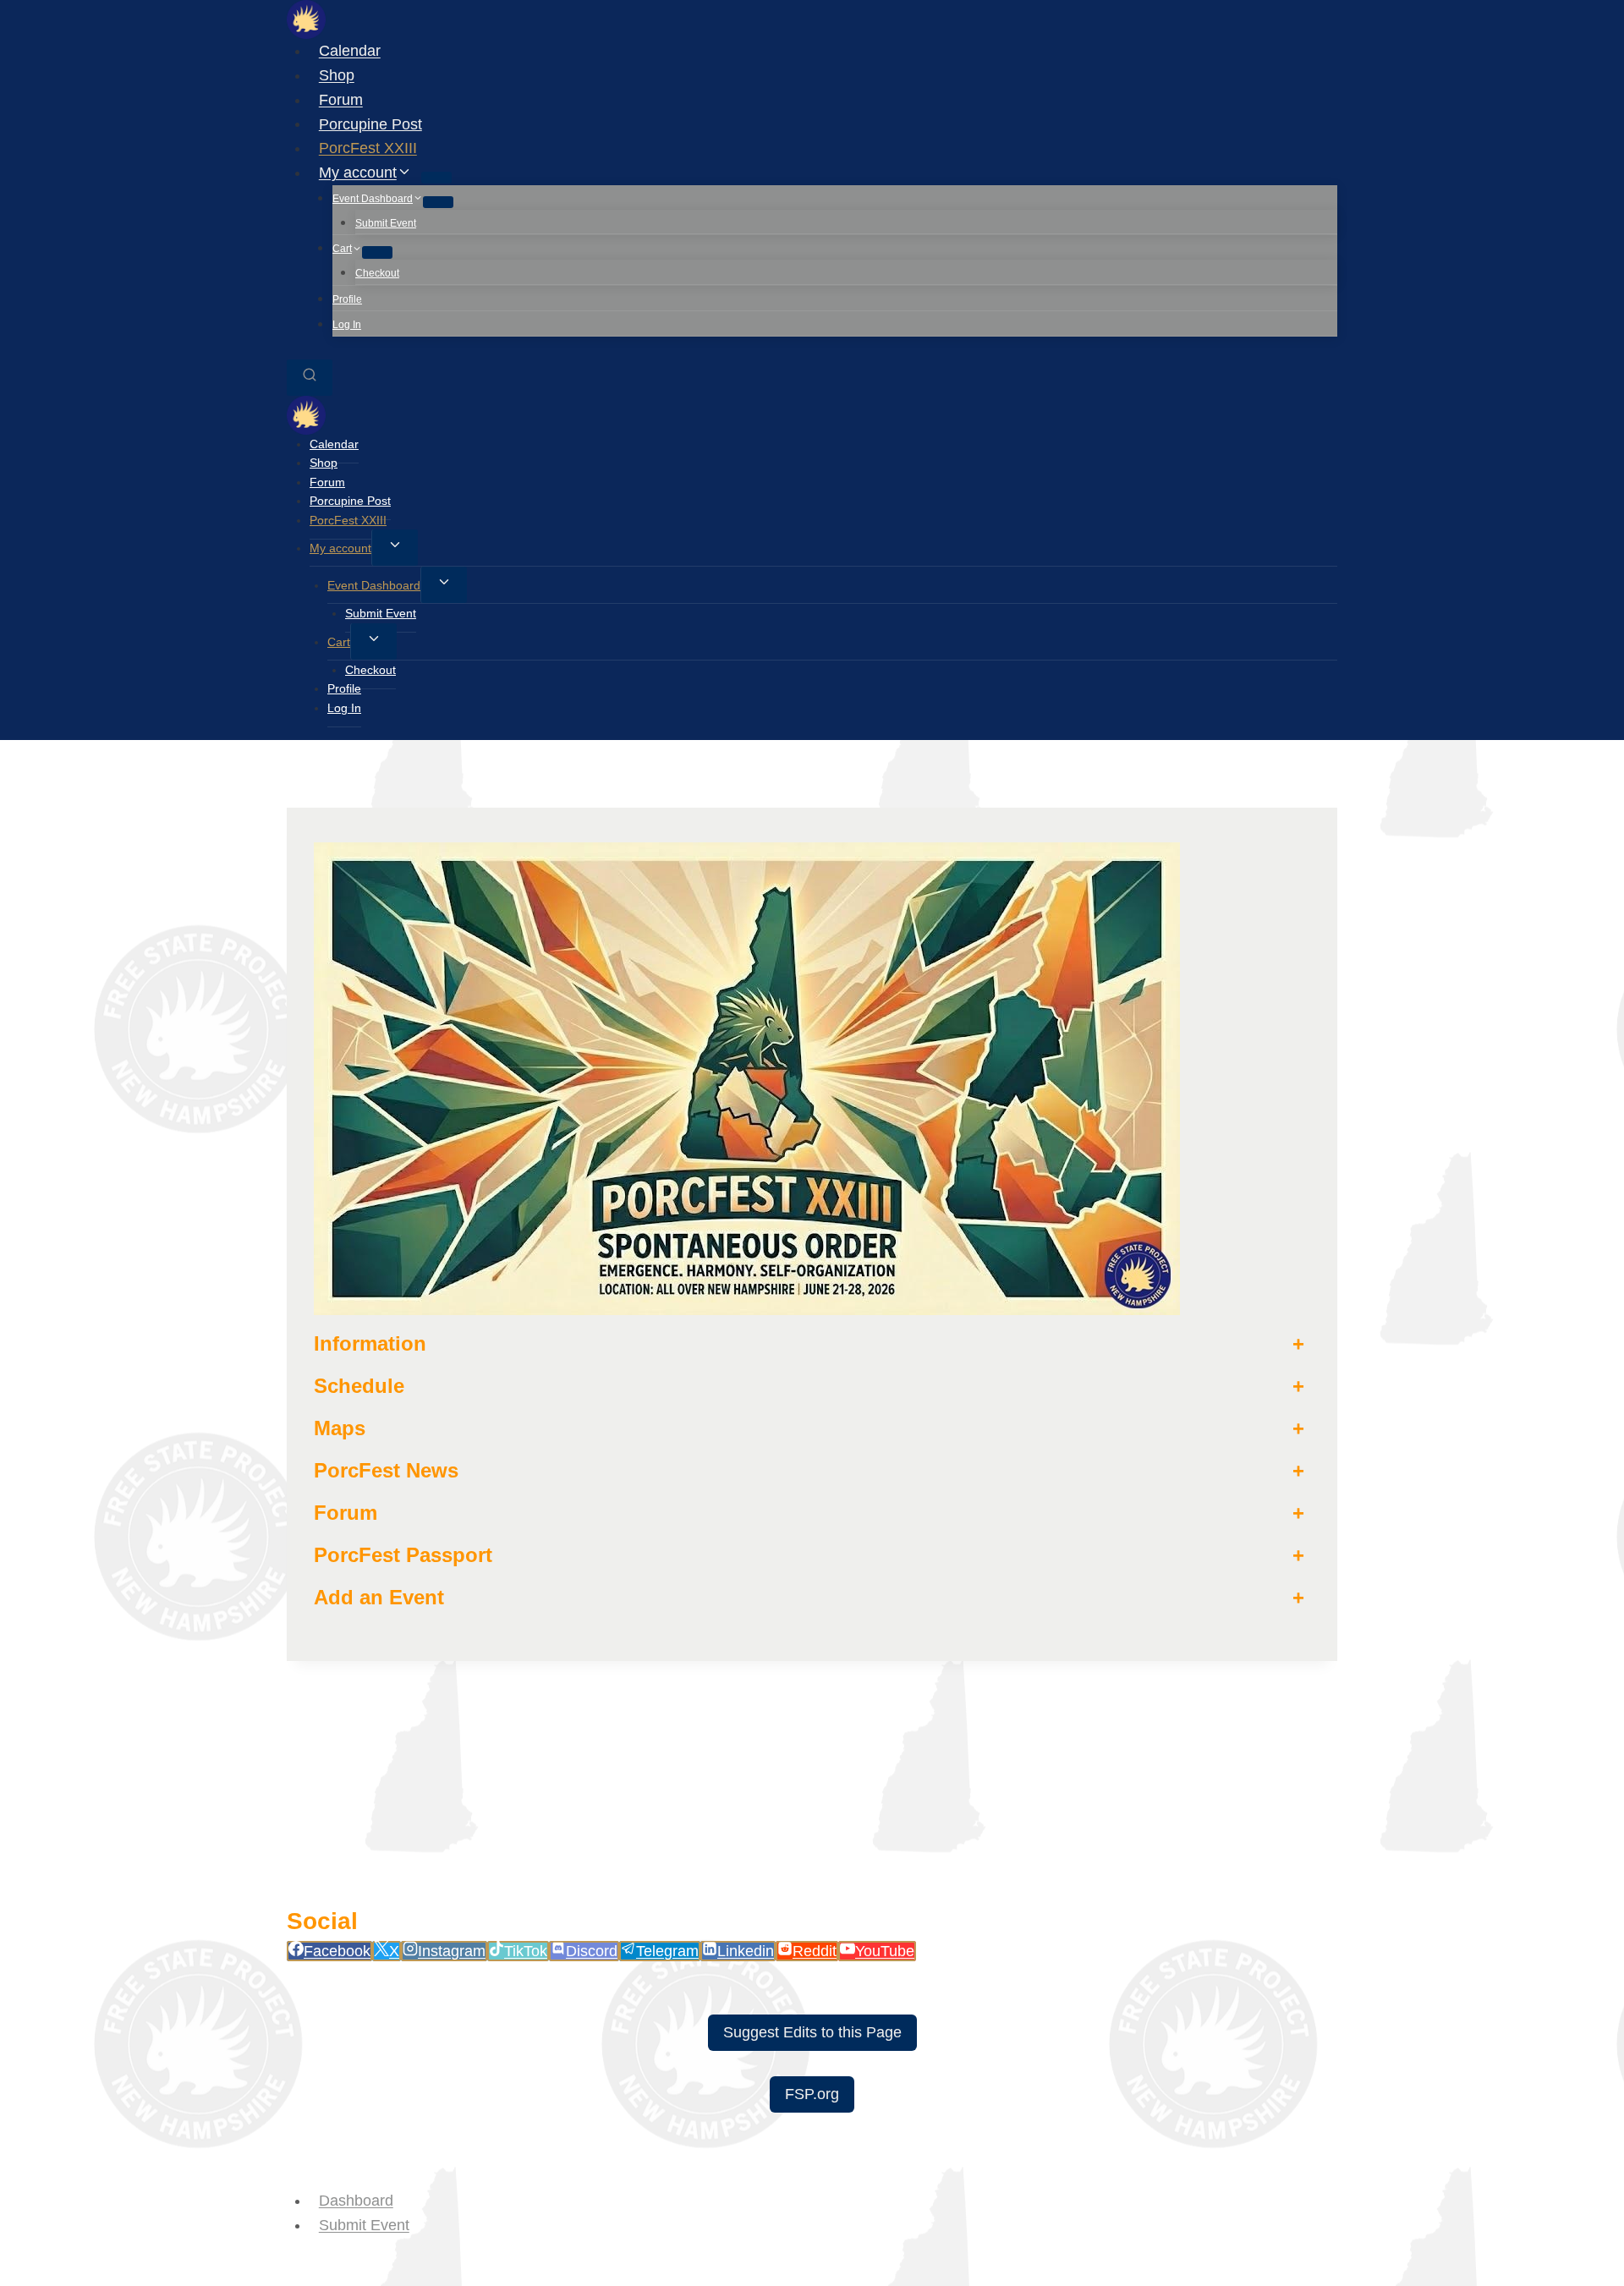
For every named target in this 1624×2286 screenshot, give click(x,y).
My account (340, 548)
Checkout (377, 273)
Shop (337, 75)
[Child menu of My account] (436, 178)
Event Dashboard (374, 585)
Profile (347, 299)
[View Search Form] (310, 378)
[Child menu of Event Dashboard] (438, 202)
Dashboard (356, 2201)
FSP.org (812, 2094)
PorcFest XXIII (368, 148)
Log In (347, 325)
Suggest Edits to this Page (812, 2032)
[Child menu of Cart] (377, 252)
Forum (341, 100)
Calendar (350, 51)
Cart (339, 642)
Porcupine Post (370, 123)
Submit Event (386, 223)
